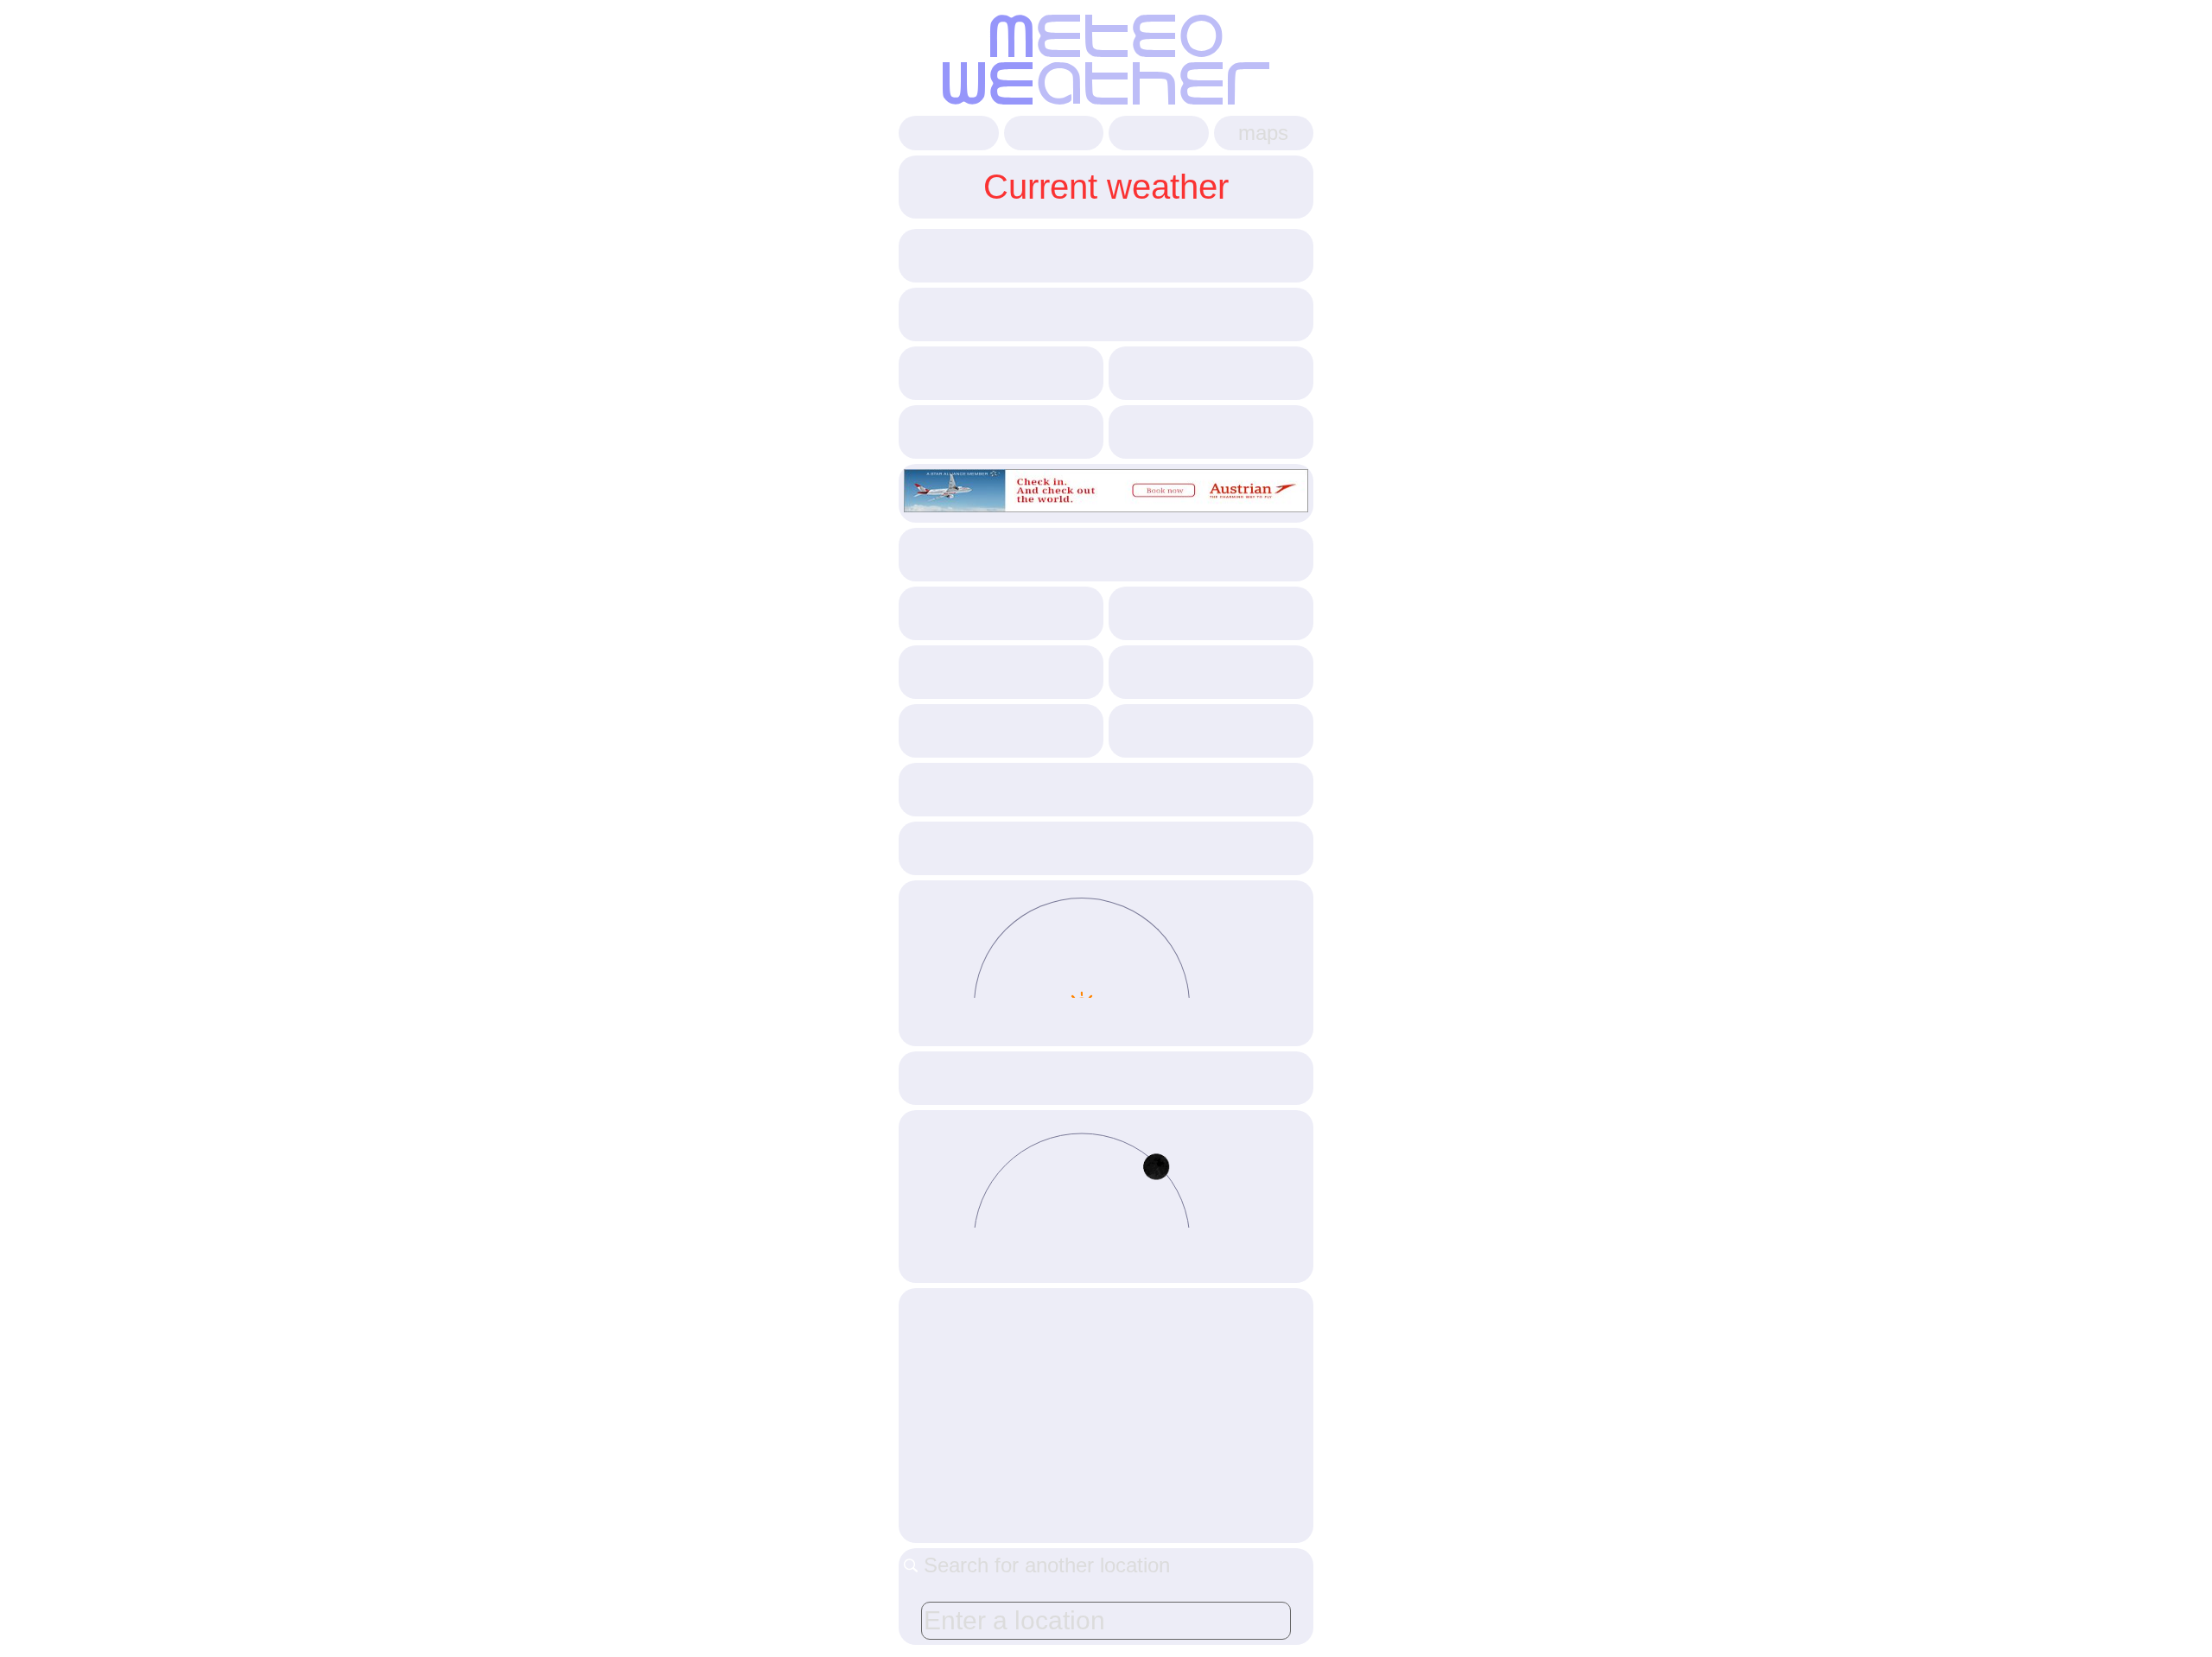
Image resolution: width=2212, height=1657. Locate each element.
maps (1263, 133)
